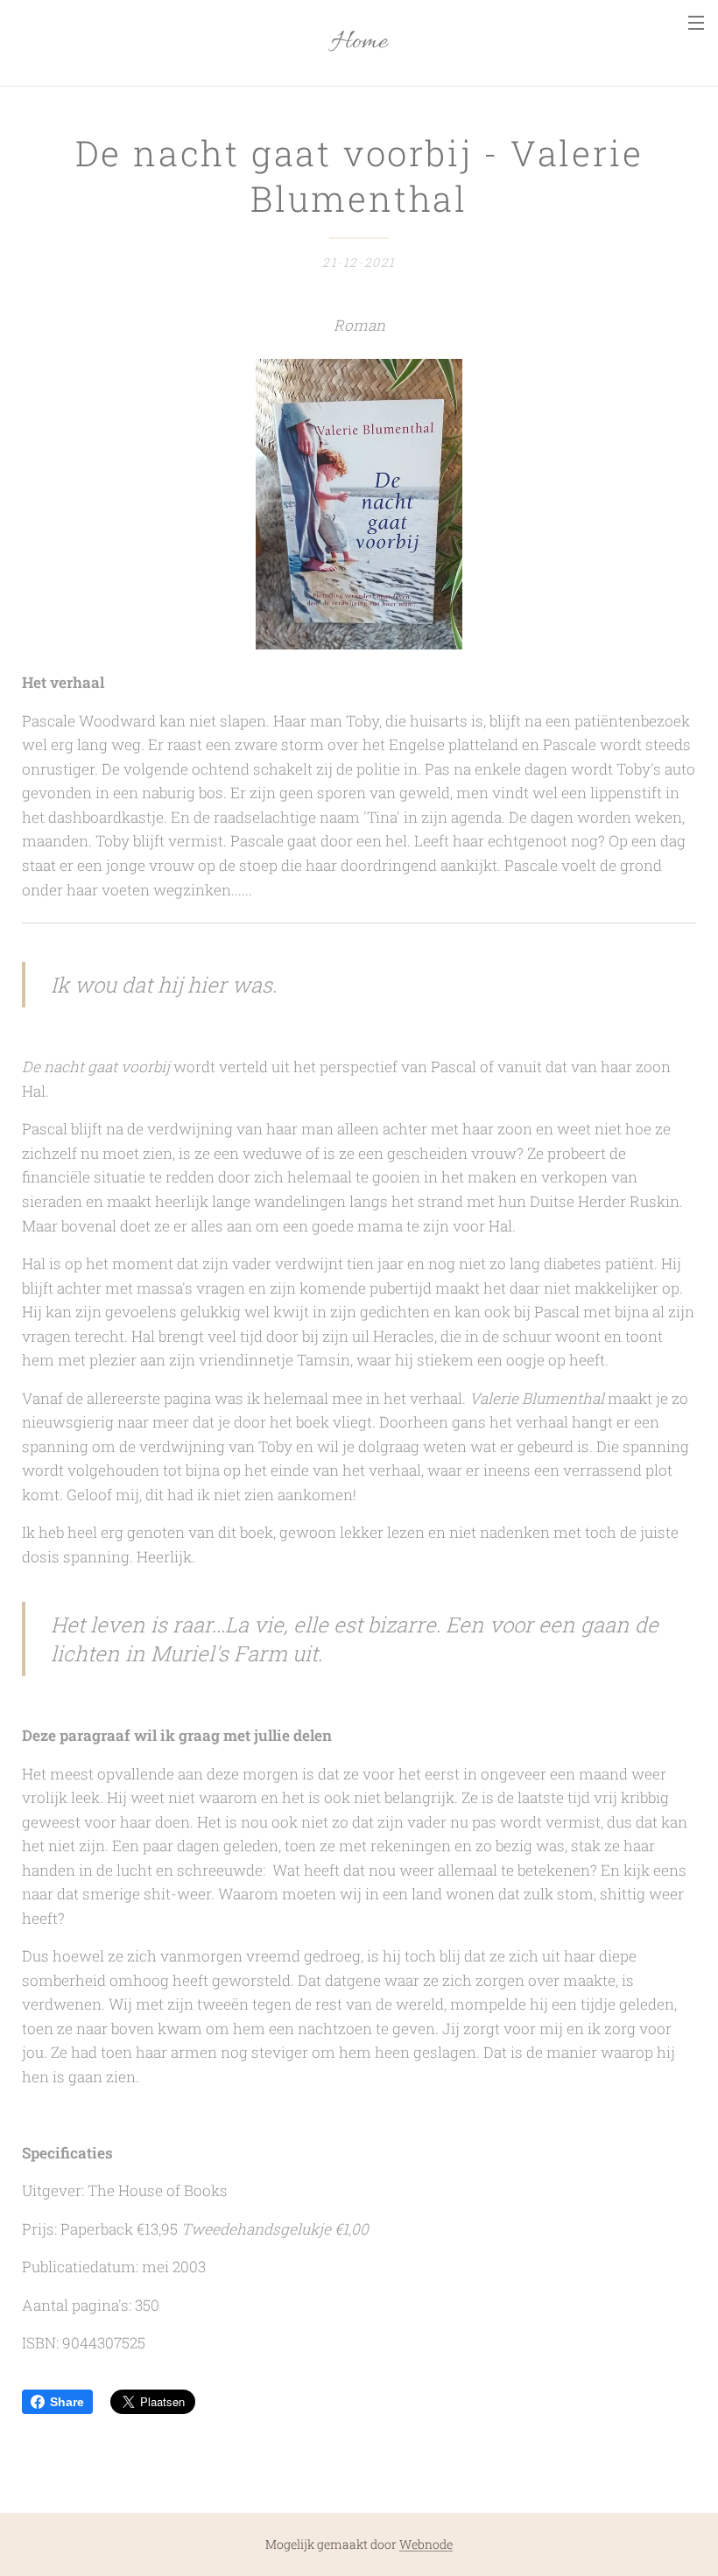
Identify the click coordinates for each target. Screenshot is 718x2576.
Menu (696, 22)
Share (67, 2402)
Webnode (426, 2544)
